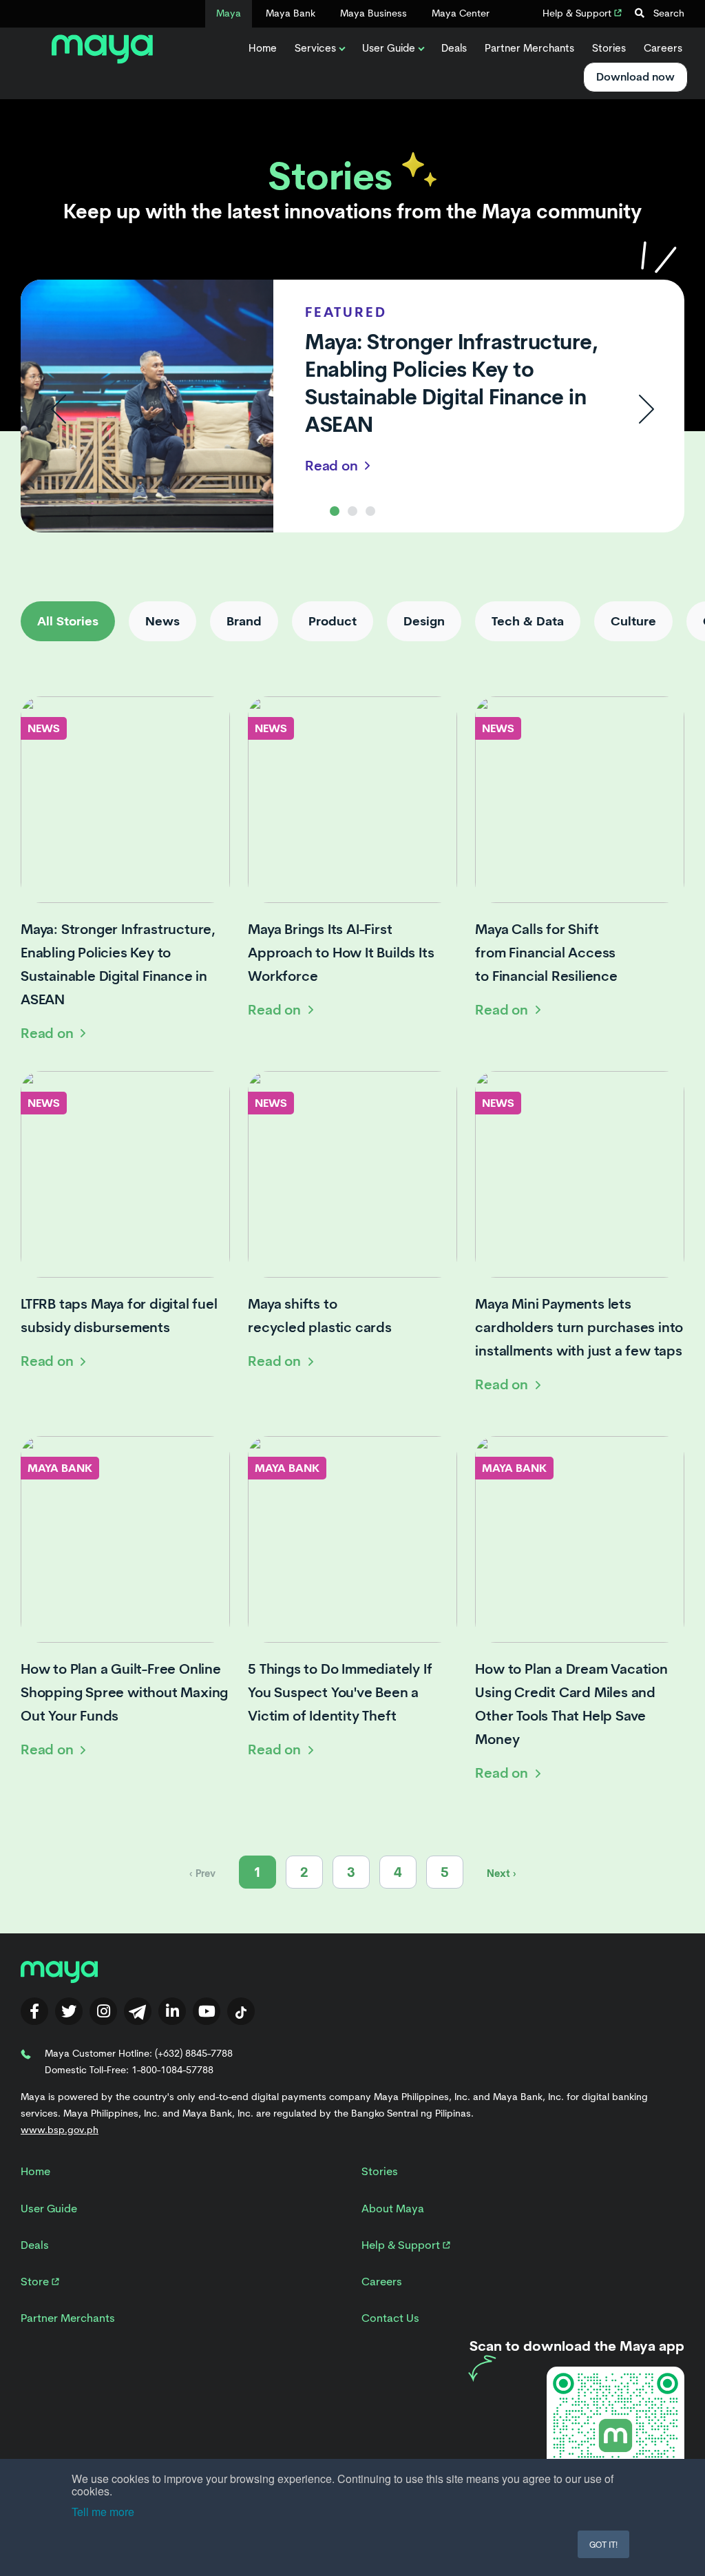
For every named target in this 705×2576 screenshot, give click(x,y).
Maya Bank (291, 13)
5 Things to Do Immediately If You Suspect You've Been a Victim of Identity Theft (340, 1692)
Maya (229, 13)
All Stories (68, 621)
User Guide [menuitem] (49, 2209)
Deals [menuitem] (35, 2245)
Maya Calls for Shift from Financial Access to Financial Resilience (546, 953)
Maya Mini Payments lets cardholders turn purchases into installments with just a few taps (579, 1327)
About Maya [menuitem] (393, 2209)
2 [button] (352, 511)
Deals (454, 48)
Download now (635, 77)
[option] (352, 409)
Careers (663, 48)
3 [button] (370, 511)
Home (263, 48)
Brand (244, 621)
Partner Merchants (529, 48)
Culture (633, 621)
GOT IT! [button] (603, 2544)
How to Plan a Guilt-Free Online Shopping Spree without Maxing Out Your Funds (124, 1692)
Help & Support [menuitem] (402, 2245)
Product (333, 621)
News (162, 621)
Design (424, 621)
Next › (502, 1873)
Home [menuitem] (35, 2171)
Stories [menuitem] (380, 2171)
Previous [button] (59, 409)
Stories (609, 48)
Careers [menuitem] (382, 2282)
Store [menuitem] (36, 2282)
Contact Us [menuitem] (390, 2318)
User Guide (389, 48)
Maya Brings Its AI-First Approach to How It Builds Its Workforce (341, 953)
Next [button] (646, 409)
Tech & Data (528, 621)
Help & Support (578, 13)
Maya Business (373, 13)
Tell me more (103, 2512)
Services (315, 48)
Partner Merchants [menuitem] (68, 2318)
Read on (333, 466)
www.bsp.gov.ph (60, 2130)
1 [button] (335, 511)
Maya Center (461, 13)
